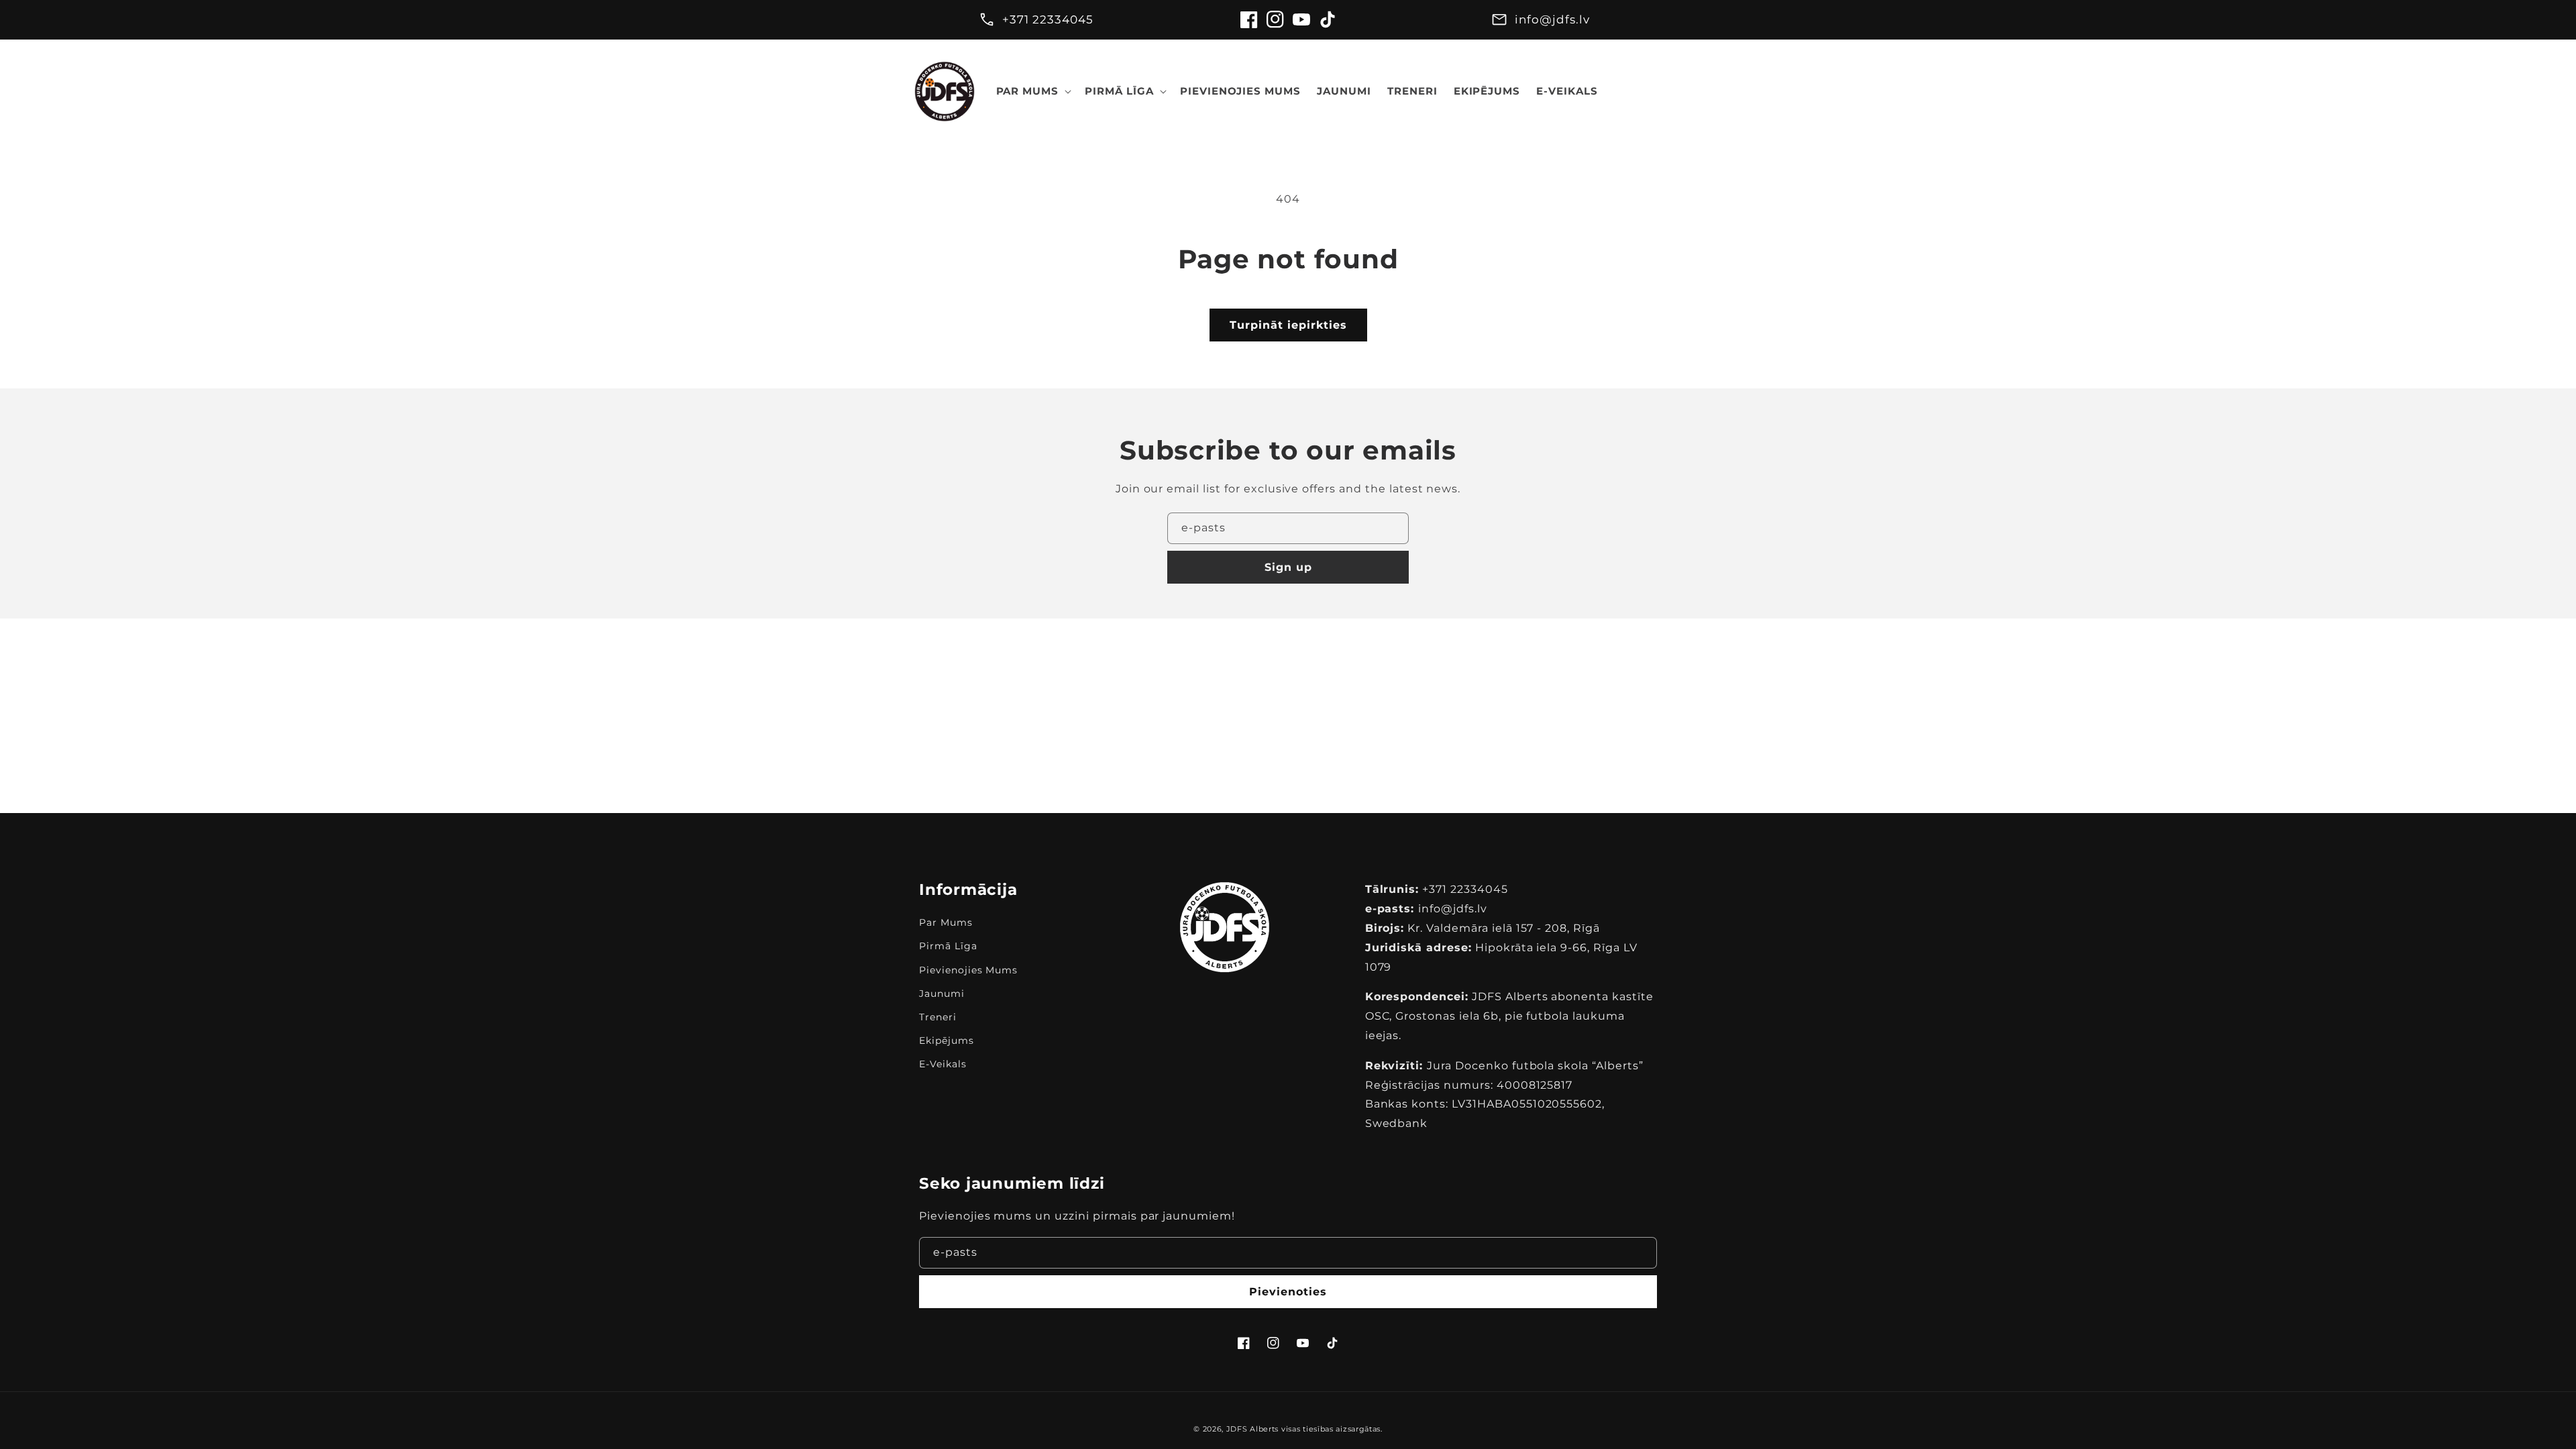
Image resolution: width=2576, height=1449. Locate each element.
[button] (1033, 91)
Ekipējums (947, 1040)
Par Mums (946, 922)
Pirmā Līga (948, 946)
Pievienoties (1288, 1292)
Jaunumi (942, 994)
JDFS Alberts (1252, 1429)
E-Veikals (943, 1064)
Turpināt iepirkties (1288, 325)
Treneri (938, 1017)
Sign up (1288, 567)
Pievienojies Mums (968, 970)
